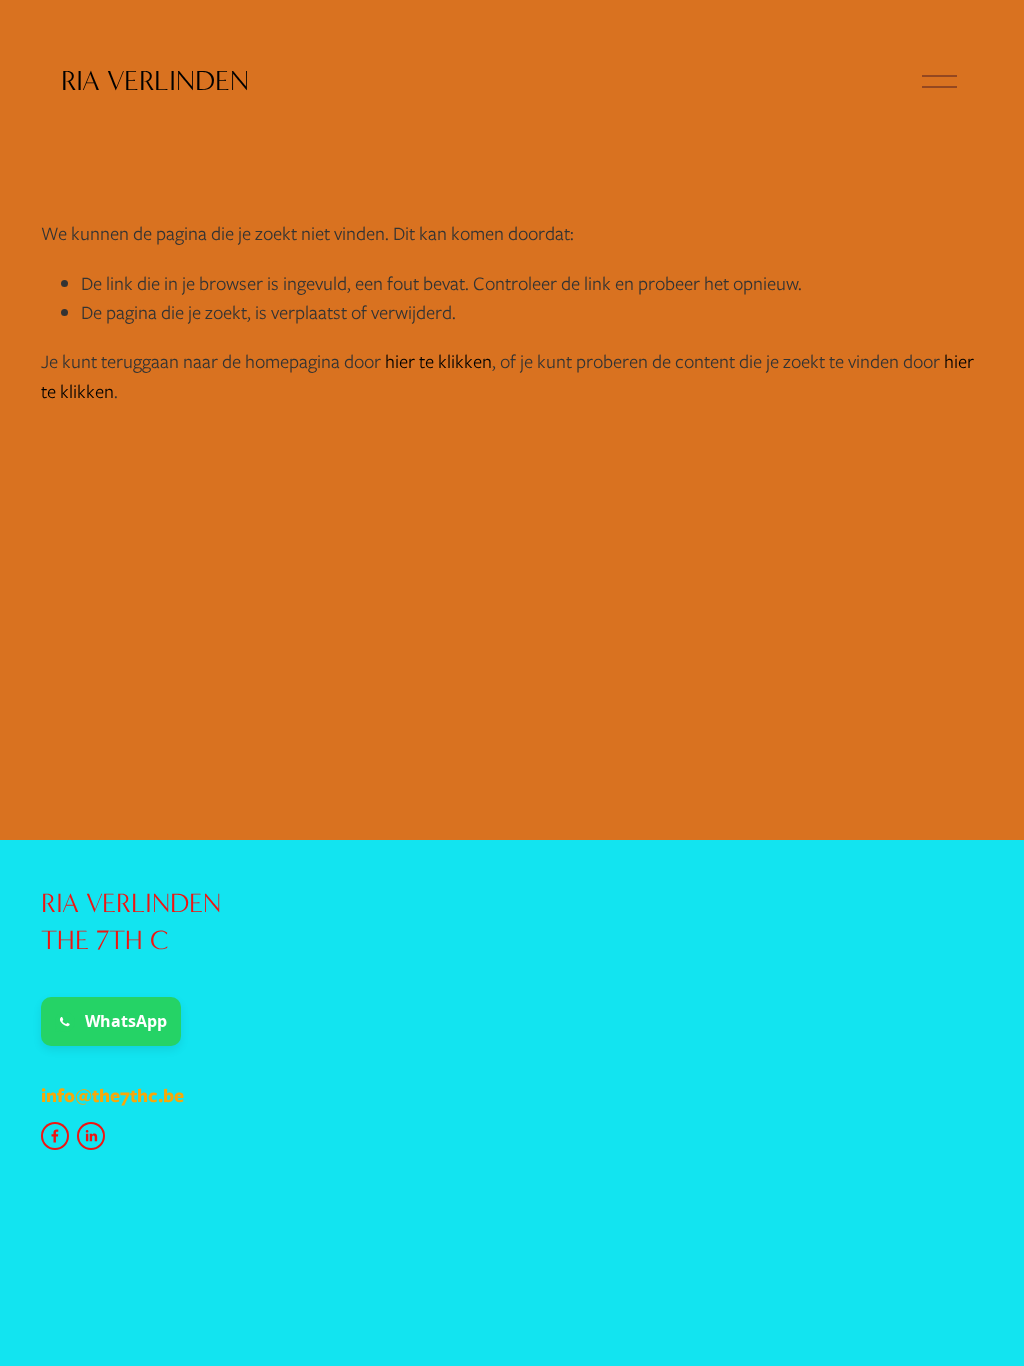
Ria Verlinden (155, 80)
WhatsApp (126, 1021)
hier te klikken (438, 361)
